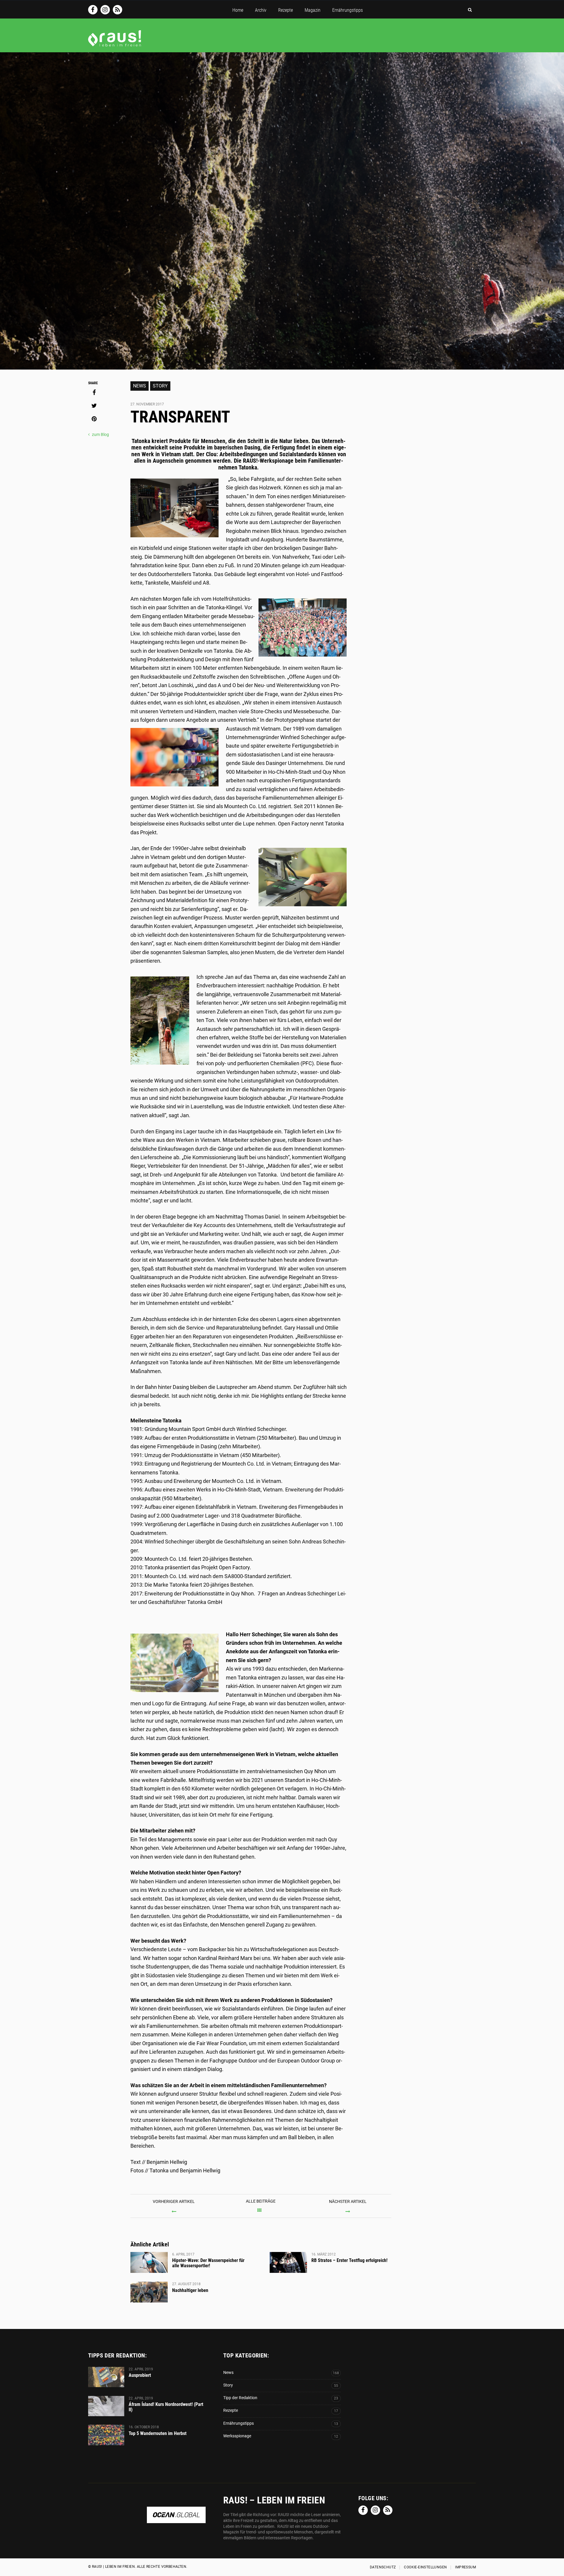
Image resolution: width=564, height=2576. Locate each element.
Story (160, 386)
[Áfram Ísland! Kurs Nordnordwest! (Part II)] (106, 2406)
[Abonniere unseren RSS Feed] (117, 10)
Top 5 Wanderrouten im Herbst (158, 2433)
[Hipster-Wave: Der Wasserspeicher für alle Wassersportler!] (149, 2263)
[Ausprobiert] (106, 2377)
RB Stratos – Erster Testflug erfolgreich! (349, 2260)
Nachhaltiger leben (190, 2290)
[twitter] (94, 406)
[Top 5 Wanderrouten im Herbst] (106, 2435)
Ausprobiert (140, 2375)
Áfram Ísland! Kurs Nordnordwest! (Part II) (166, 2407)
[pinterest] (94, 419)
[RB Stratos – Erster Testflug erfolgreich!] (288, 2263)
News (140, 386)
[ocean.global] (176, 2520)
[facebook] (94, 392)
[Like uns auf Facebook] (93, 10)
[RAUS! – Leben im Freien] (115, 44)
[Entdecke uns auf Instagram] (105, 10)
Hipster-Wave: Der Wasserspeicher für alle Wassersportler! (208, 2263)
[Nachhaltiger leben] (149, 2292)
